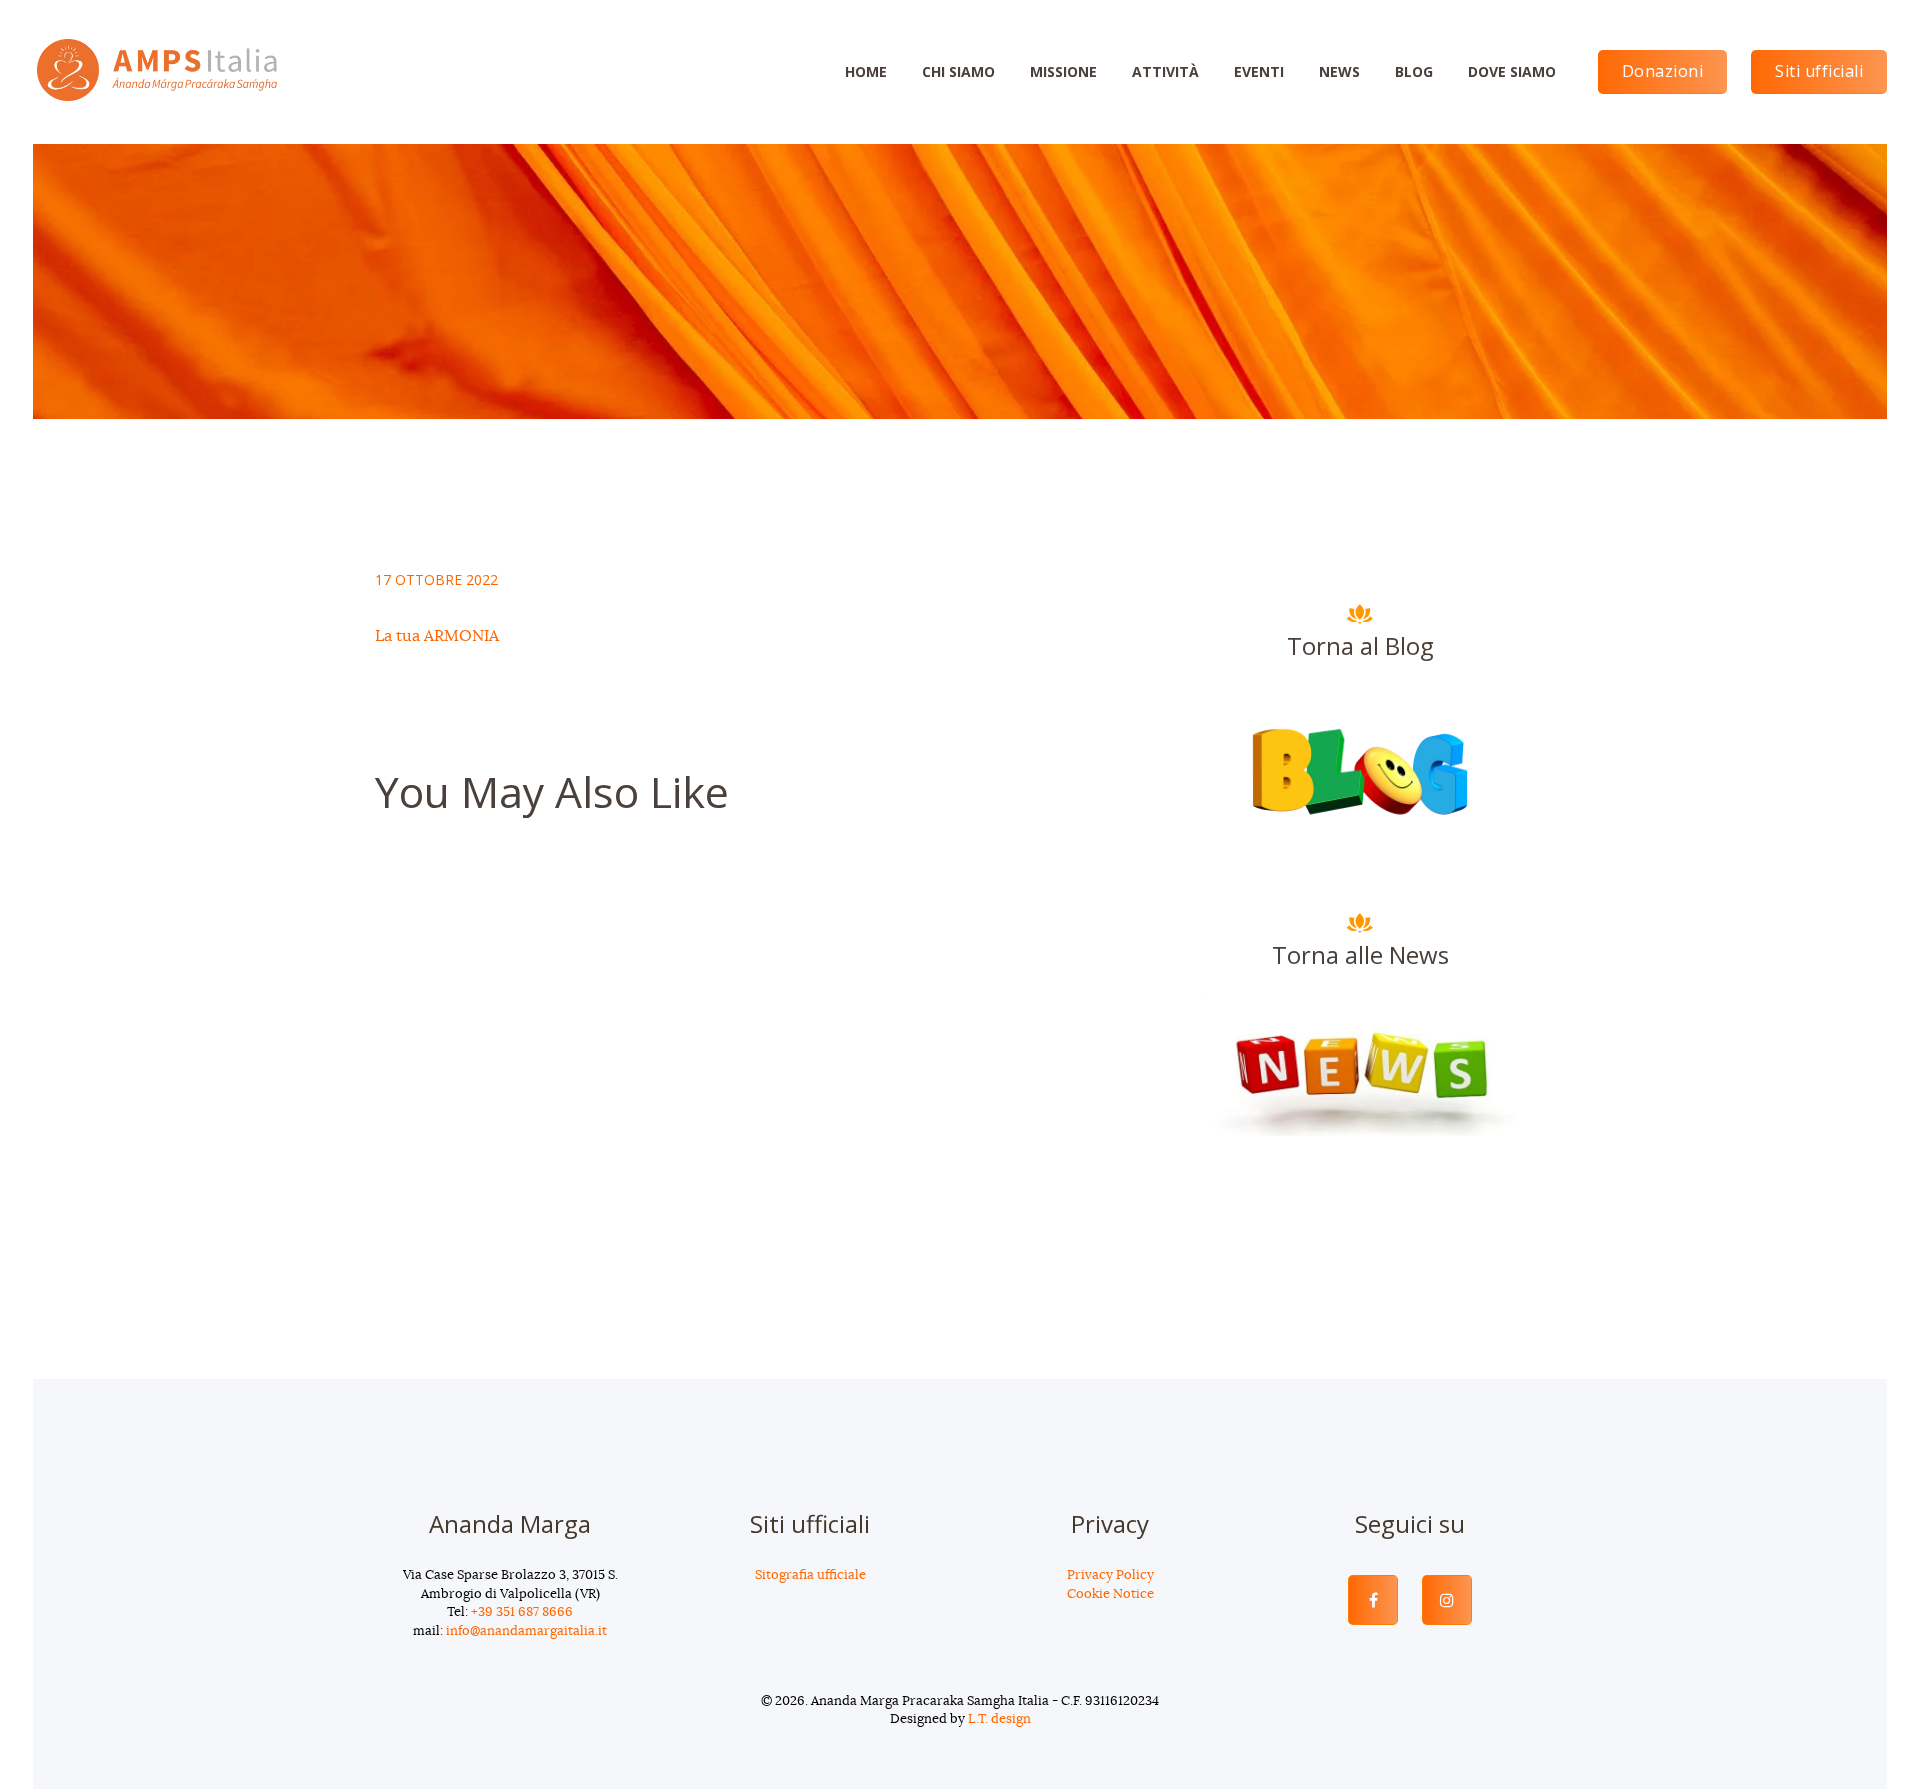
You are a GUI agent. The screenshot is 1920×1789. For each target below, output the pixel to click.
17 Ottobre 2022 (436, 579)
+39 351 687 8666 (522, 1612)
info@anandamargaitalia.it (526, 1631)
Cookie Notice (1110, 1594)
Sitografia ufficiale (810, 1575)
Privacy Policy (1110, 1575)
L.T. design (999, 1719)
